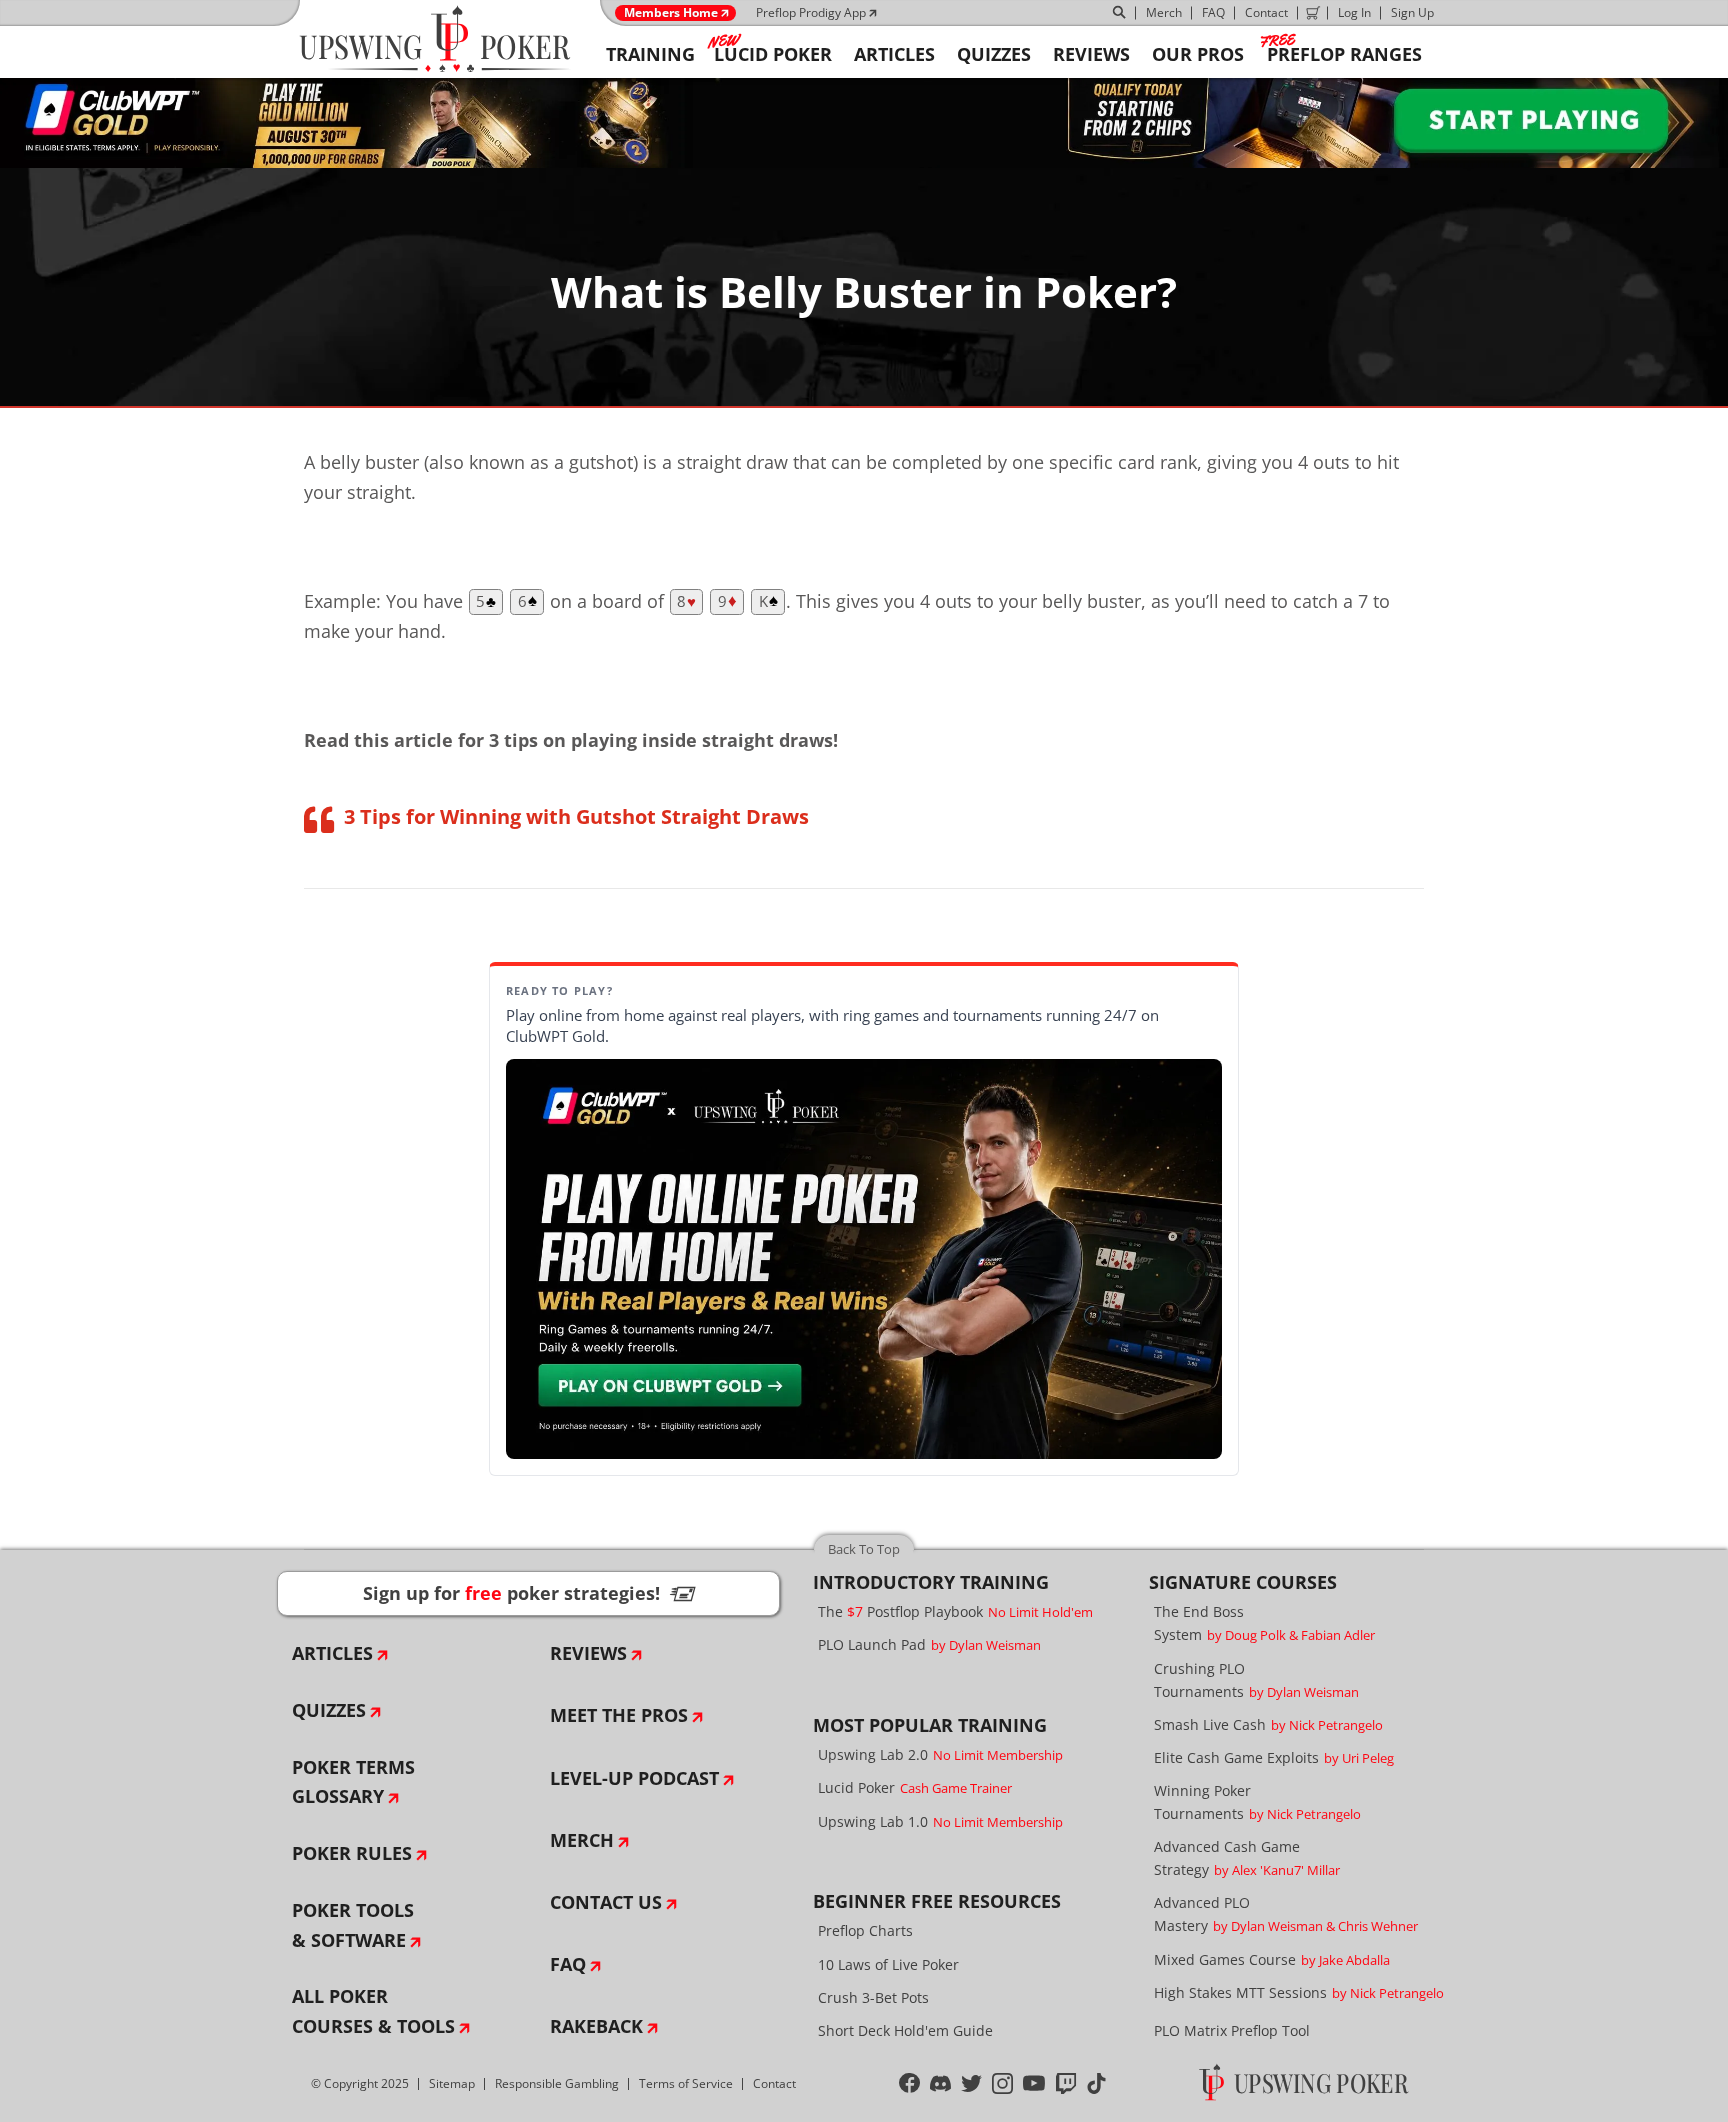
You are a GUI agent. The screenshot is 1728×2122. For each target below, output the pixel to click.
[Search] (1120, 13)
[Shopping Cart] (1313, 13)
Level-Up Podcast (634, 1778)
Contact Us (606, 1902)
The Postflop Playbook (955, 1611)
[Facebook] (909, 2084)
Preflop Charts (865, 1930)
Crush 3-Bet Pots (873, 1997)
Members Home (671, 13)
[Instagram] (1002, 2084)
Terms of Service (686, 2083)
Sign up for (529, 1593)
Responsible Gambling (557, 2083)
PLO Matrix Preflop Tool (1232, 2030)
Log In (1354, 12)
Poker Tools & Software (353, 1925)
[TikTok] (1096, 2084)
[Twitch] (1066, 2084)
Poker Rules (352, 1853)
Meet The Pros (619, 1715)
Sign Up (1412, 12)
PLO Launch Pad (929, 1644)
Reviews (588, 1653)
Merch (1164, 12)
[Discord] (940, 2084)
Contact (1266, 12)
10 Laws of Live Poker (888, 1964)
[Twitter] (971, 2084)
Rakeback (596, 2026)
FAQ (1213, 12)
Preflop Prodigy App (811, 12)
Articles (332, 1653)
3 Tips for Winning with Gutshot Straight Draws (576, 816)
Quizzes (329, 1710)
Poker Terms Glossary (353, 1782)
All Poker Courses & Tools (373, 2011)
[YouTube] (1034, 2084)
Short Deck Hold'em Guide (905, 2030)
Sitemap (452, 2083)
